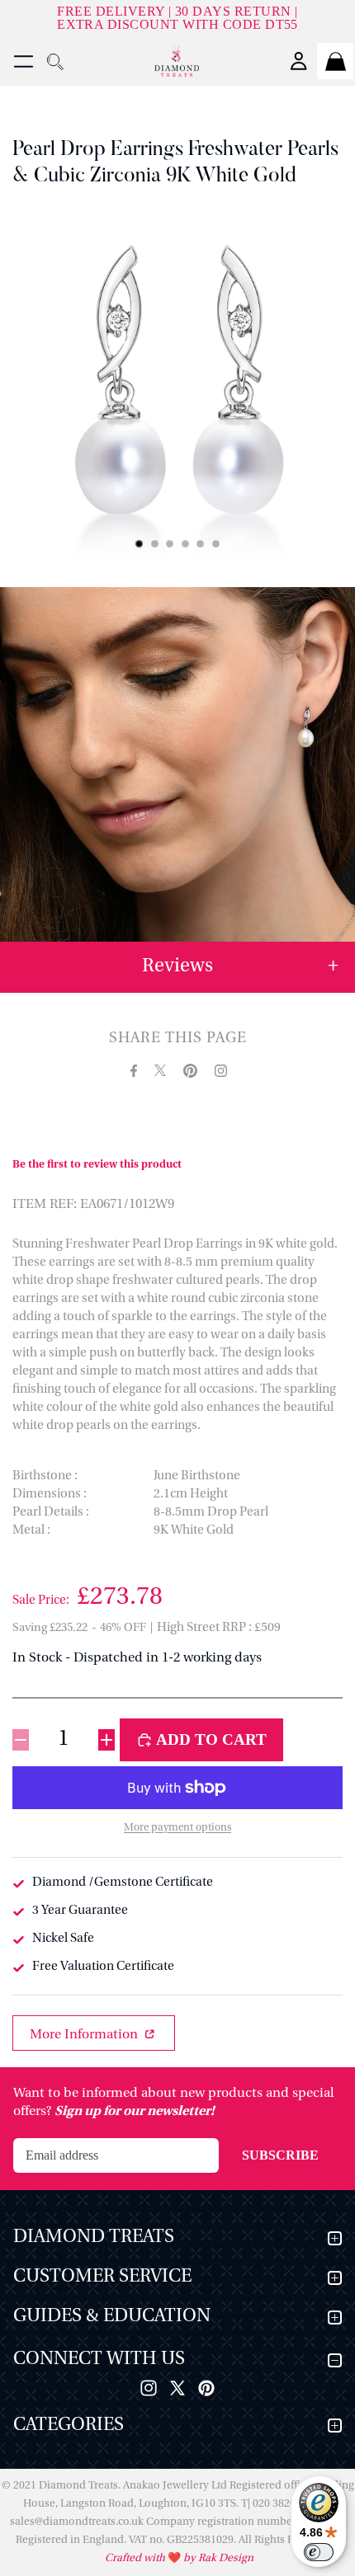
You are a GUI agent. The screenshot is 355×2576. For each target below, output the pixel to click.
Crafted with (136, 2558)
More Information (85, 2035)
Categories (69, 2426)
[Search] (54, 61)
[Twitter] (177, 2388)
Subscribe (280, 2155)
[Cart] (335, 61)
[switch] (319, 2552)
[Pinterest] (206, 2388)
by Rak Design (217, 2558)
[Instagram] (149, 2388)
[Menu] (24, 61)
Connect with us (99, 2360)
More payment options (177, 1828)
